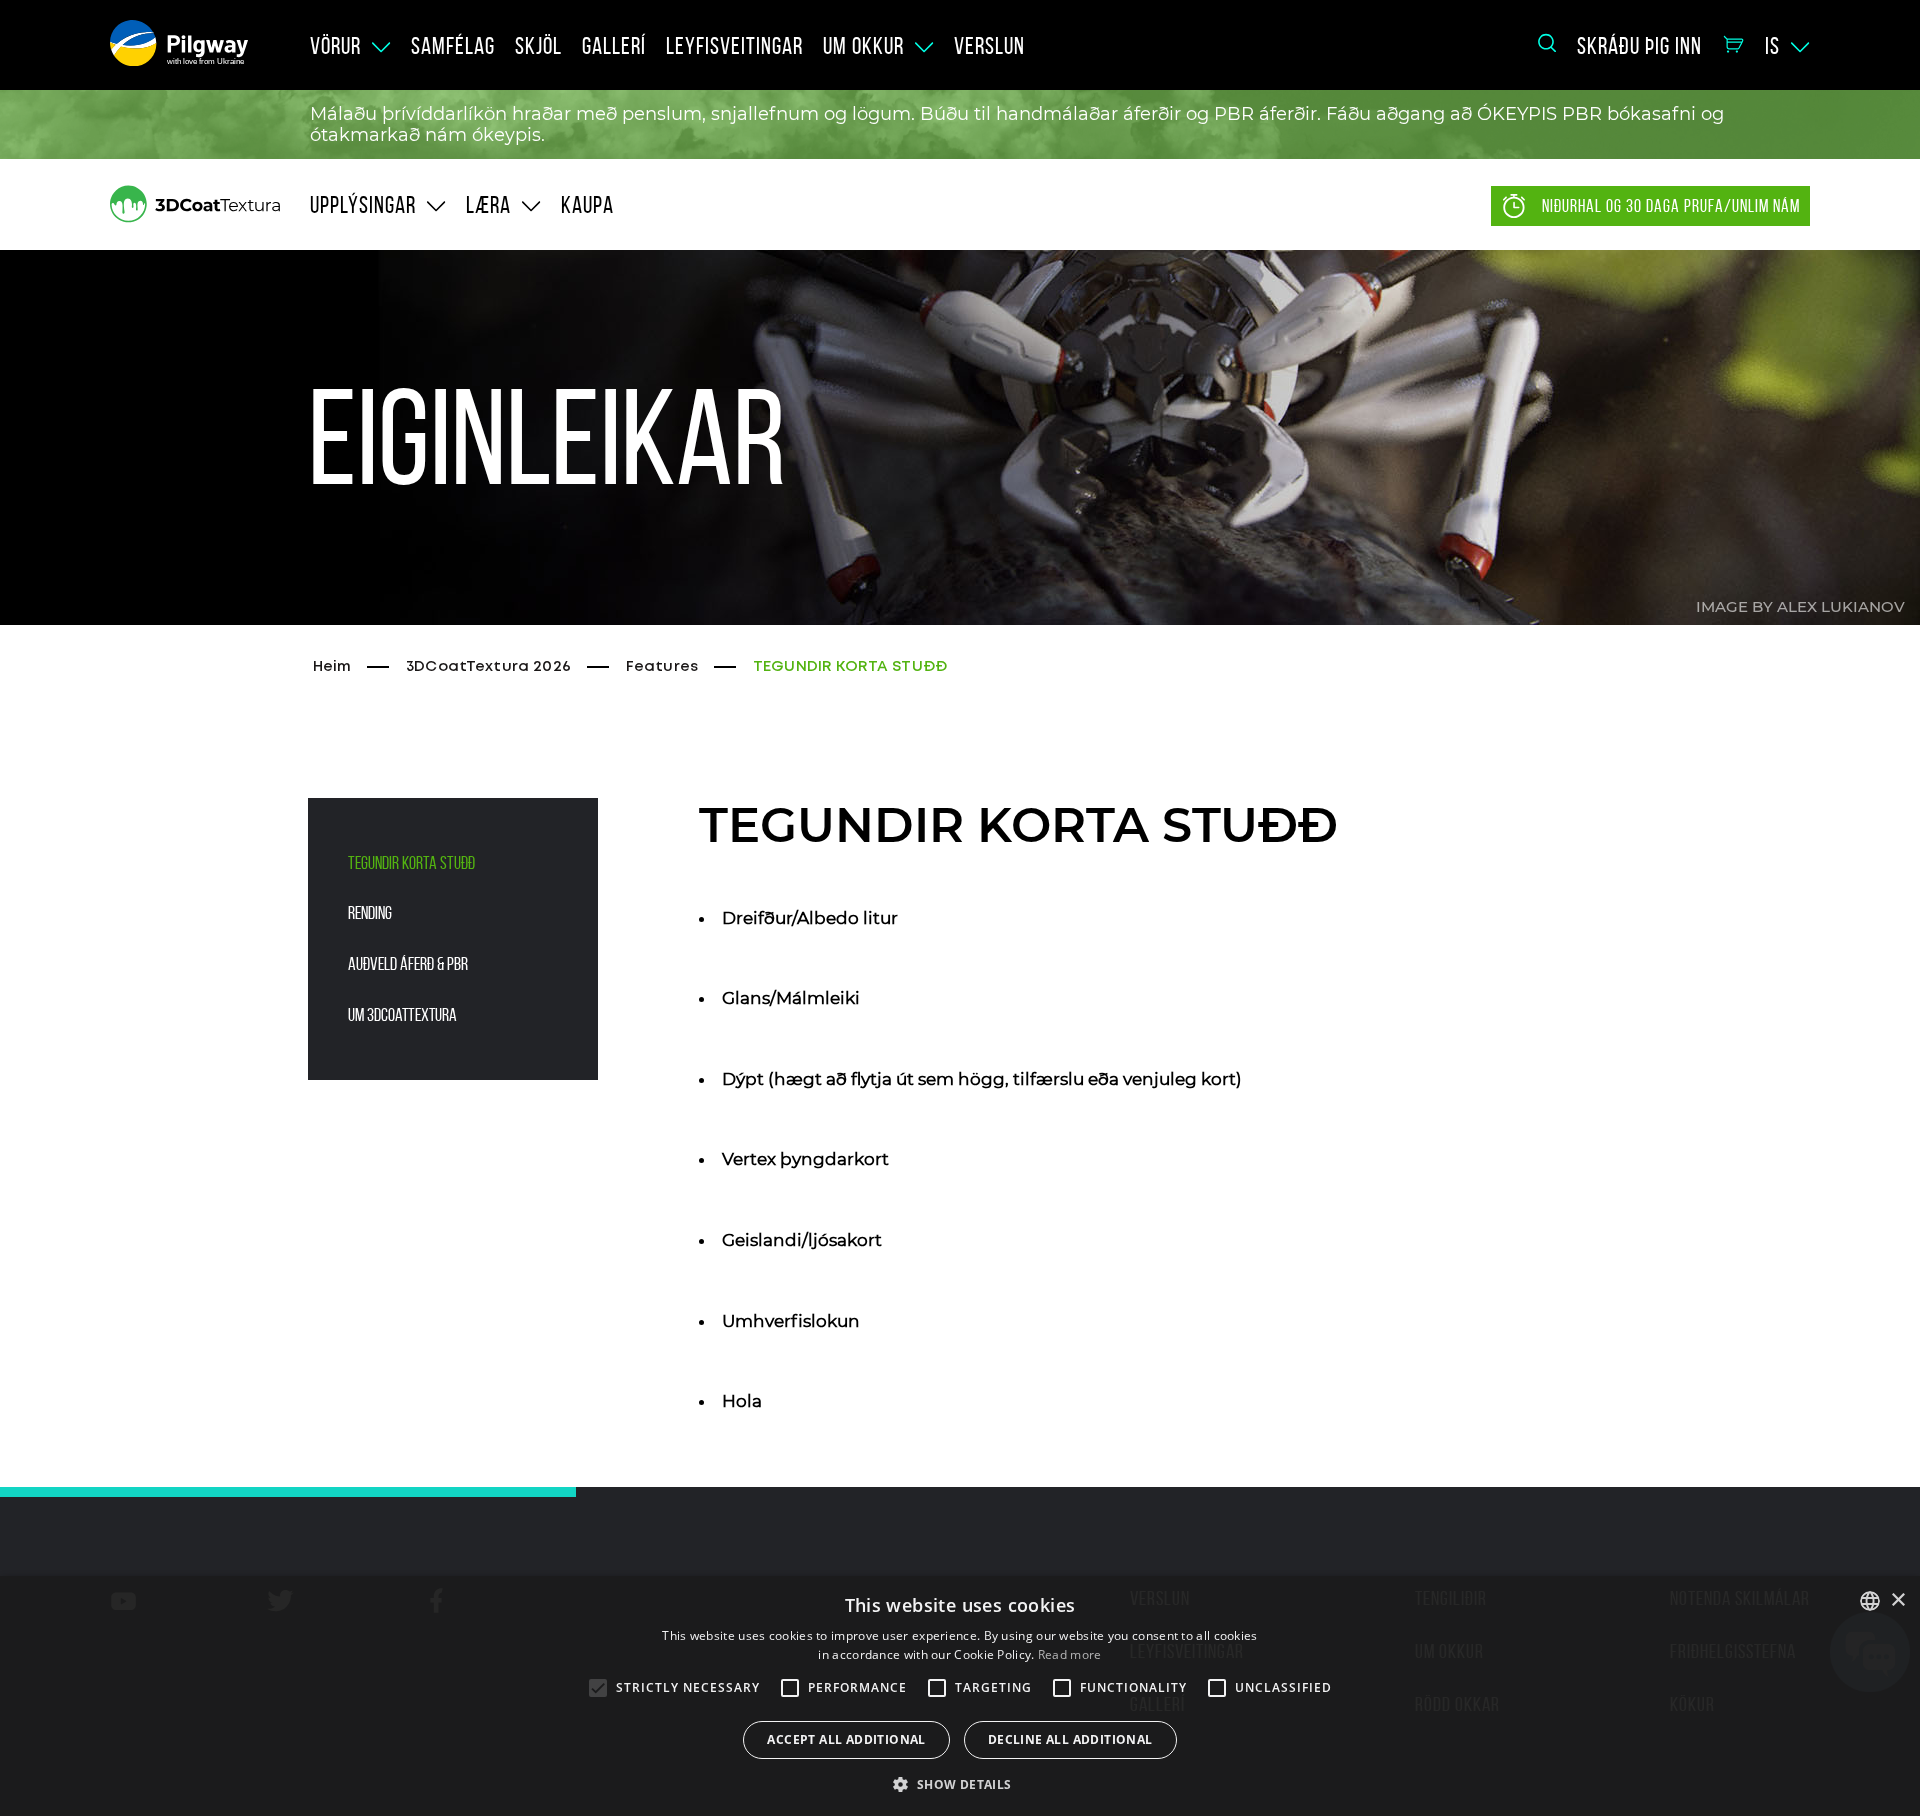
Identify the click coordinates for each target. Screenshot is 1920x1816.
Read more (1070, 1654)
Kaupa (587, 205)
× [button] (1897, 1600)
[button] (959, 1783)
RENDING (370, 913)
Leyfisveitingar (734, 46)
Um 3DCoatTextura (402, 1015)
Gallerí (614, 46)
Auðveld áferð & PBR (408, 964)
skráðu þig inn (1639, 46)
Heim (332, 667)
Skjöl (538, 46)
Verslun (989, 46)
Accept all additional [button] (846, 1739)
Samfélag (453, 46)
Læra (488, 205)
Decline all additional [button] (1070, 1739)
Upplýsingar (363, 205)
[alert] (960, 1696)
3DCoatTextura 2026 (488, 667)
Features (662, 667)
